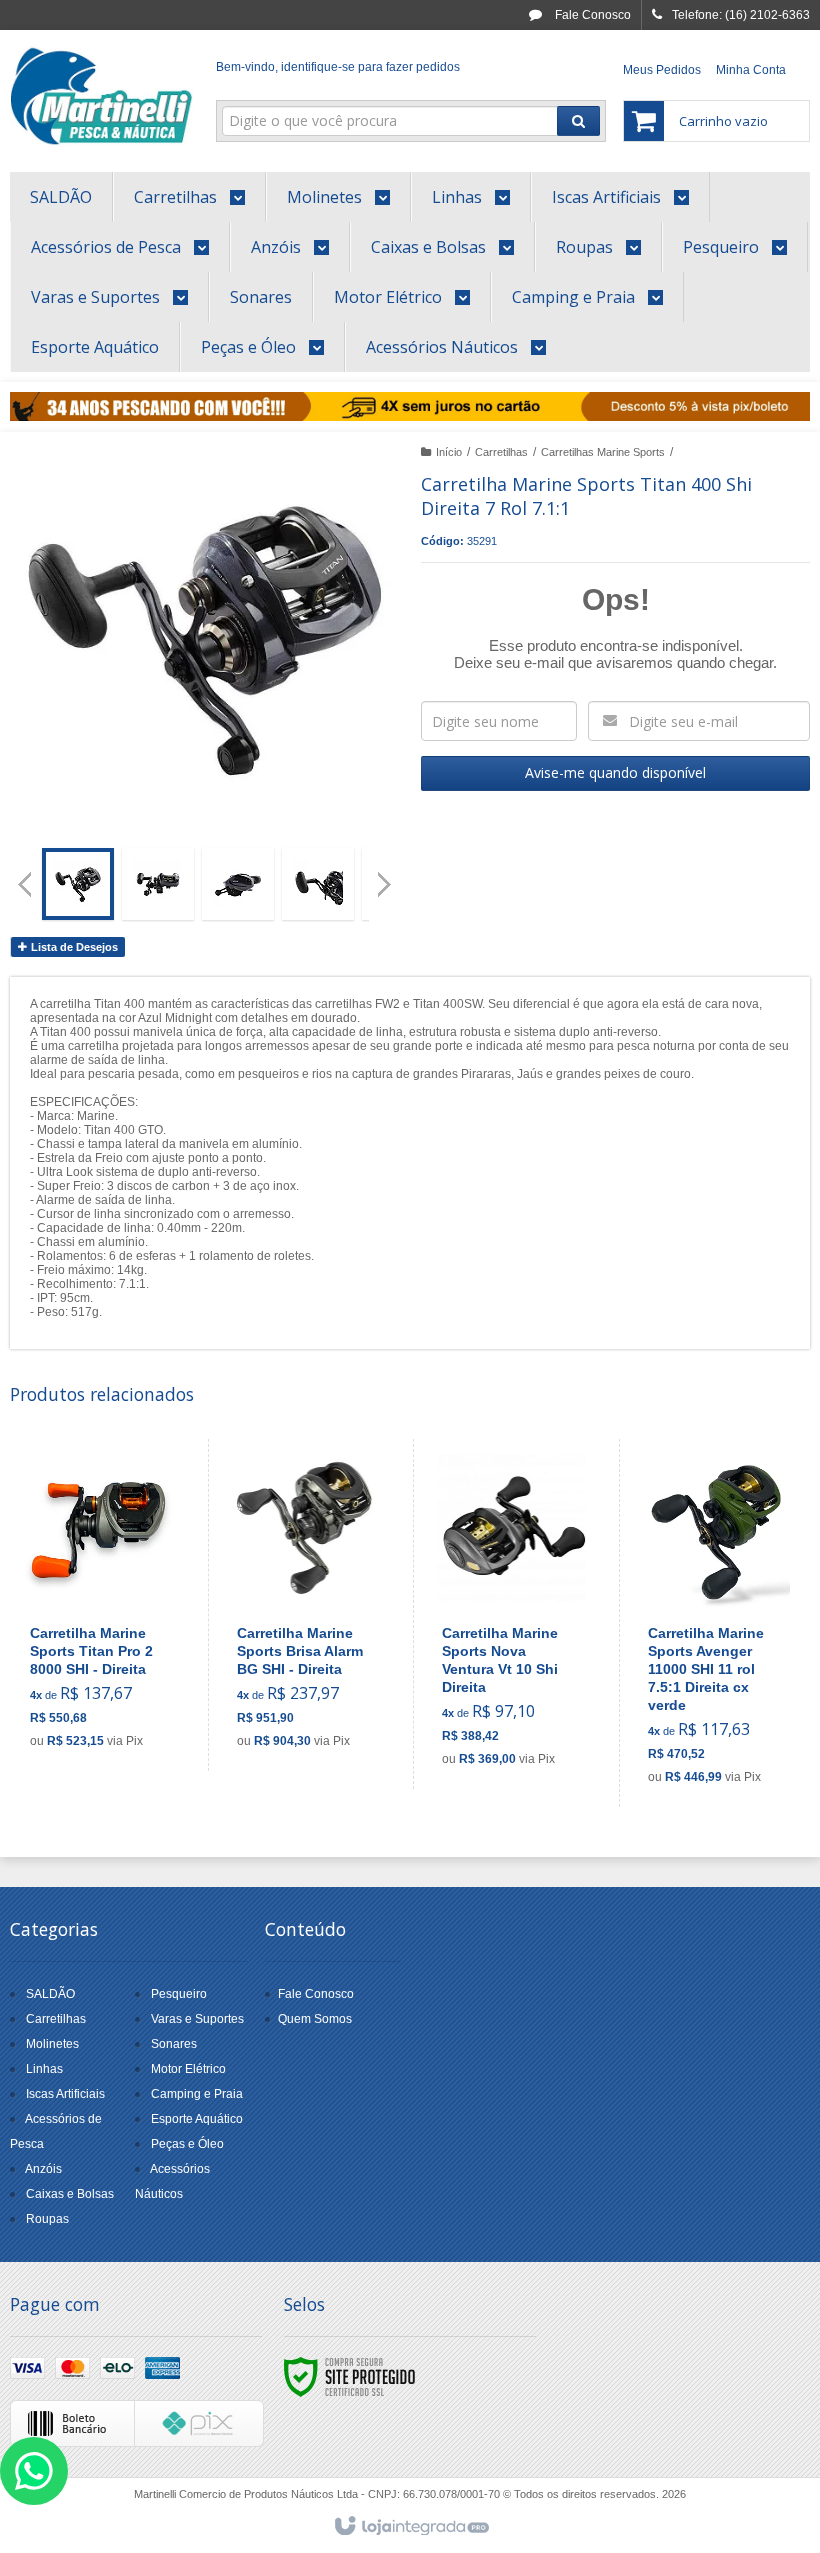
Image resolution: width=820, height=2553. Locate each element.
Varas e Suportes (197, 2019)
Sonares (174, 2044)
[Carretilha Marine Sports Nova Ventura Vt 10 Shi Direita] (511, 1614)
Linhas (44, 2069)
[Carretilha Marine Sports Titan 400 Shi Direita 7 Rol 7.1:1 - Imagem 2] (158, 884)
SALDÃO (50, 1994)
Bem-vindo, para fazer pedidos (338, 67)
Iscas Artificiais (65, 2094)
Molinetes (52, 2044)
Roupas (47, 2219)
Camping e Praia (197, 2094)
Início (449, 452)
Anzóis (43, 2169)
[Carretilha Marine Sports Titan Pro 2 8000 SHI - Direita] (100, 1605)
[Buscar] (578, 121)
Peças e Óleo (187, 2144)
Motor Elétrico (188, 2069)
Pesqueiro (179, 1994)
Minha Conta (751, 70)
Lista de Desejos (73, 947)
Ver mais (111, 1679)
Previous (25, 884)
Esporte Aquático (197, 2119)
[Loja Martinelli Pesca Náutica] (101, 96)
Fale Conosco (591, 15)
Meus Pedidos (662, 70)
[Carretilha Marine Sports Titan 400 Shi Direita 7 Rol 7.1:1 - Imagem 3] (238, 884)
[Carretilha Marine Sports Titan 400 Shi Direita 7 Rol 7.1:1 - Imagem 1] (78, 884)
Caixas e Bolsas (70, 2194)
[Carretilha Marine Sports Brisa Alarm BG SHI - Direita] (306, 1605)
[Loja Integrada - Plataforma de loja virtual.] (410, 2527)
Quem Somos (315, 2019)
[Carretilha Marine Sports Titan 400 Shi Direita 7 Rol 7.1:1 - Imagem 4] (318, 884)
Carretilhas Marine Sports (603, 452)
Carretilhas (501, 452)
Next (386, 876)
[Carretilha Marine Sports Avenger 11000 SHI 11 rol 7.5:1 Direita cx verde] (717, 1623)
